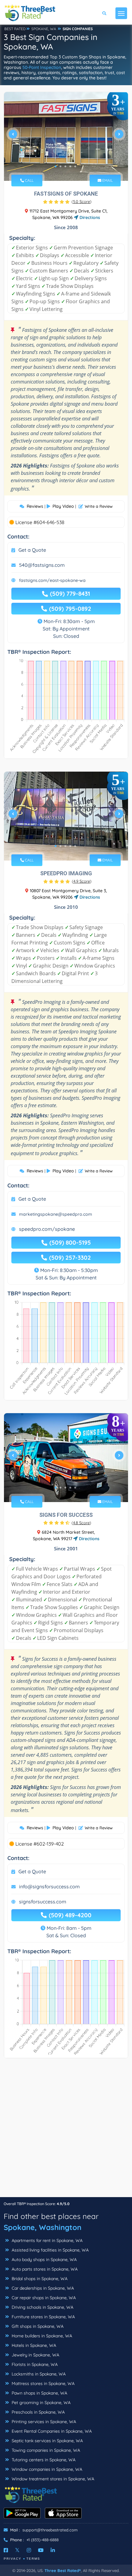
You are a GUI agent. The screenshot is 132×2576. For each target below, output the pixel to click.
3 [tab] (65, 166)
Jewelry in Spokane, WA (35, 2355)
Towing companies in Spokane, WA (45, 2450)
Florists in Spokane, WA (34, 2364)
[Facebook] (6, 2550)
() (82, 201)
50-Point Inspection (42, 67)
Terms (33, 2559)
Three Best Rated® (63, 2570)
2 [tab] (60, 166)
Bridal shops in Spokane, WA (39, 2279)
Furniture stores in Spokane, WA (43, 2317)
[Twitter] (17, 2550)
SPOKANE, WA (44, 29)
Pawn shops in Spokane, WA (39, 2393)
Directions (89, 217)
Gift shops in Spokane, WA (37, 2326)
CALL (29, 180)
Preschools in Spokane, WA (38, 2412)
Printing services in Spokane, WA (43, 2422)
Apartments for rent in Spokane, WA (47, 2240)
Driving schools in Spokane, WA (42, 2307)
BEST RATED (15, 29)
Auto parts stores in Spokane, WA (44, 2269)
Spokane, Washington (43, 2227)
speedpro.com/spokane (47, 1229)
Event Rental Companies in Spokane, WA (51, 2431)
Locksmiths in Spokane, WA (38, 2374)
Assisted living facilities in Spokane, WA (50, 2250)
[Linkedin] (53, 2550)
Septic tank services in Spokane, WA (47, 2441)
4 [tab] (70, 166)
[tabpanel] (66, 136)
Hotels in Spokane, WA (33, 2345)
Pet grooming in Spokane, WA (41, 2403)
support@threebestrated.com (50, 2530)
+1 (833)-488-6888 (43, 2540)
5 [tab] (75, 166)
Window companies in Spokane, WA (46, 2469)
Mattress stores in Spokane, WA (43, 2383)
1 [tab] (56, 166)
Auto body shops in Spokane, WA (44, 2260)
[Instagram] (29, 2550)
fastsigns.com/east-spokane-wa (52, 580)
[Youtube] (41, 2550)
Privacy (13, 2559)
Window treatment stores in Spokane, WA (52, 2479)
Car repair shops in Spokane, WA (43, 2298)
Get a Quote (32, 550)
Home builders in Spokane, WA (41, 2336)
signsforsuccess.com (43, 1902)
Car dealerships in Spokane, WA (42, 2288)
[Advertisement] (66, 2131)
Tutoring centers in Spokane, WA (43, 2460)
